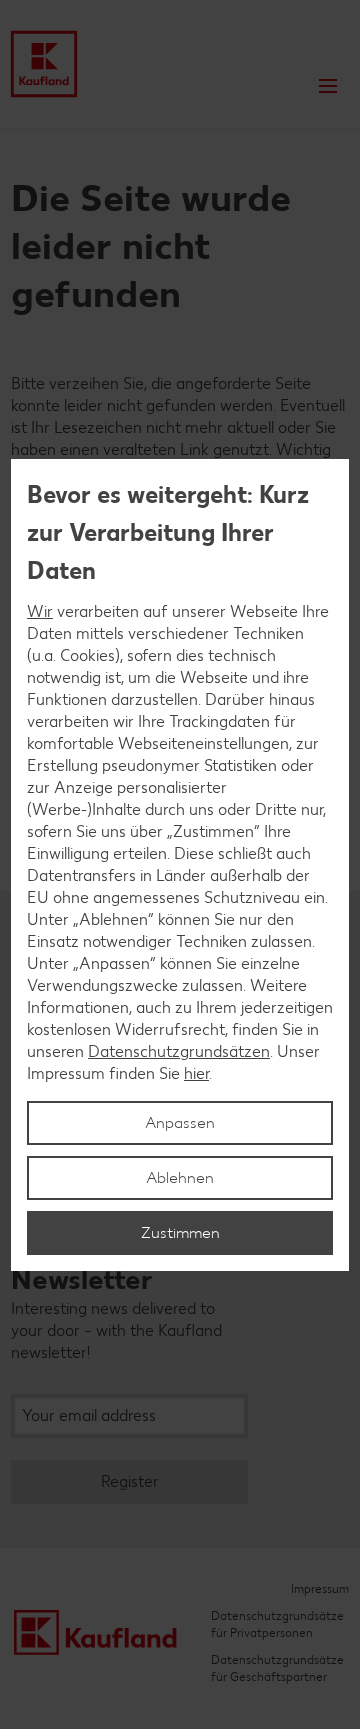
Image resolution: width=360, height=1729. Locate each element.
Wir (40, 611)
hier (196, 1073)
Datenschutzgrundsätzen (179, 1051)
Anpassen (180, 1122)
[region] (180, 865)
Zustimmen (180, 1232)
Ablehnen (180, 1177)
